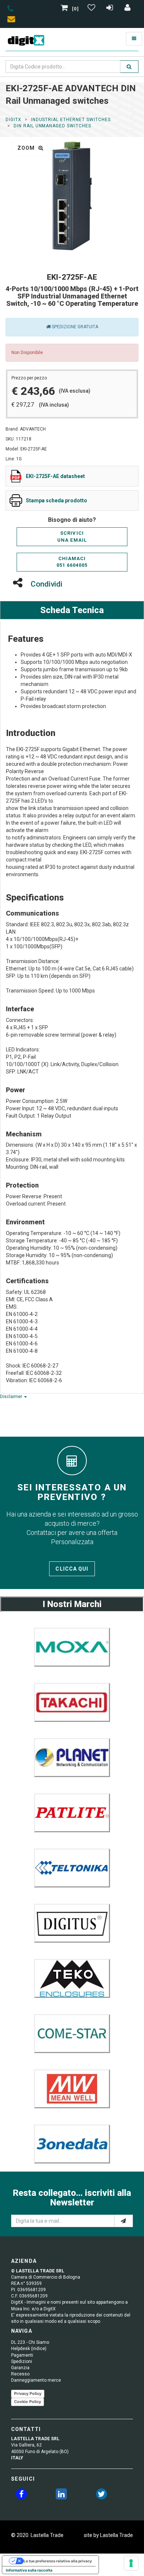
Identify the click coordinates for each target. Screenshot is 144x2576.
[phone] (11, 10)
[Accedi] (128, 9)
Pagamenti (22, 2355)
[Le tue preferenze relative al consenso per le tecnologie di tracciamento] (131, 2563)
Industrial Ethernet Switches (71, 120)
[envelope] (13, 20)
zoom (27, 148)
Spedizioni (22, 2361)
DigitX (13, 120)
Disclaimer (12, 1397)
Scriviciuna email (72, 537)
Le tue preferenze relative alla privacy (58, 2561)
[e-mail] (124, 2221)
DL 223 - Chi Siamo (30, 2342)
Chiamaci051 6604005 (72, 562)
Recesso (20, 2374)
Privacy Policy (28, 2393)
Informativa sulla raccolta (29, 2570)
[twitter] (102, 2495)
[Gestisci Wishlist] (92, 9)
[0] (75, 9)
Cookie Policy (28, 2402)
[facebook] (21, 2495)
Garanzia (20, 2368)
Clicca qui (72, 1569)
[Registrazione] (111, 9)
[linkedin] (61, 2495)
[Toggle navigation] (134, 39)
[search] (129, 67)
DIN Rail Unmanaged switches (52, 126)
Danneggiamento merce (36, 2380)
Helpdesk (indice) (29, 2349)
